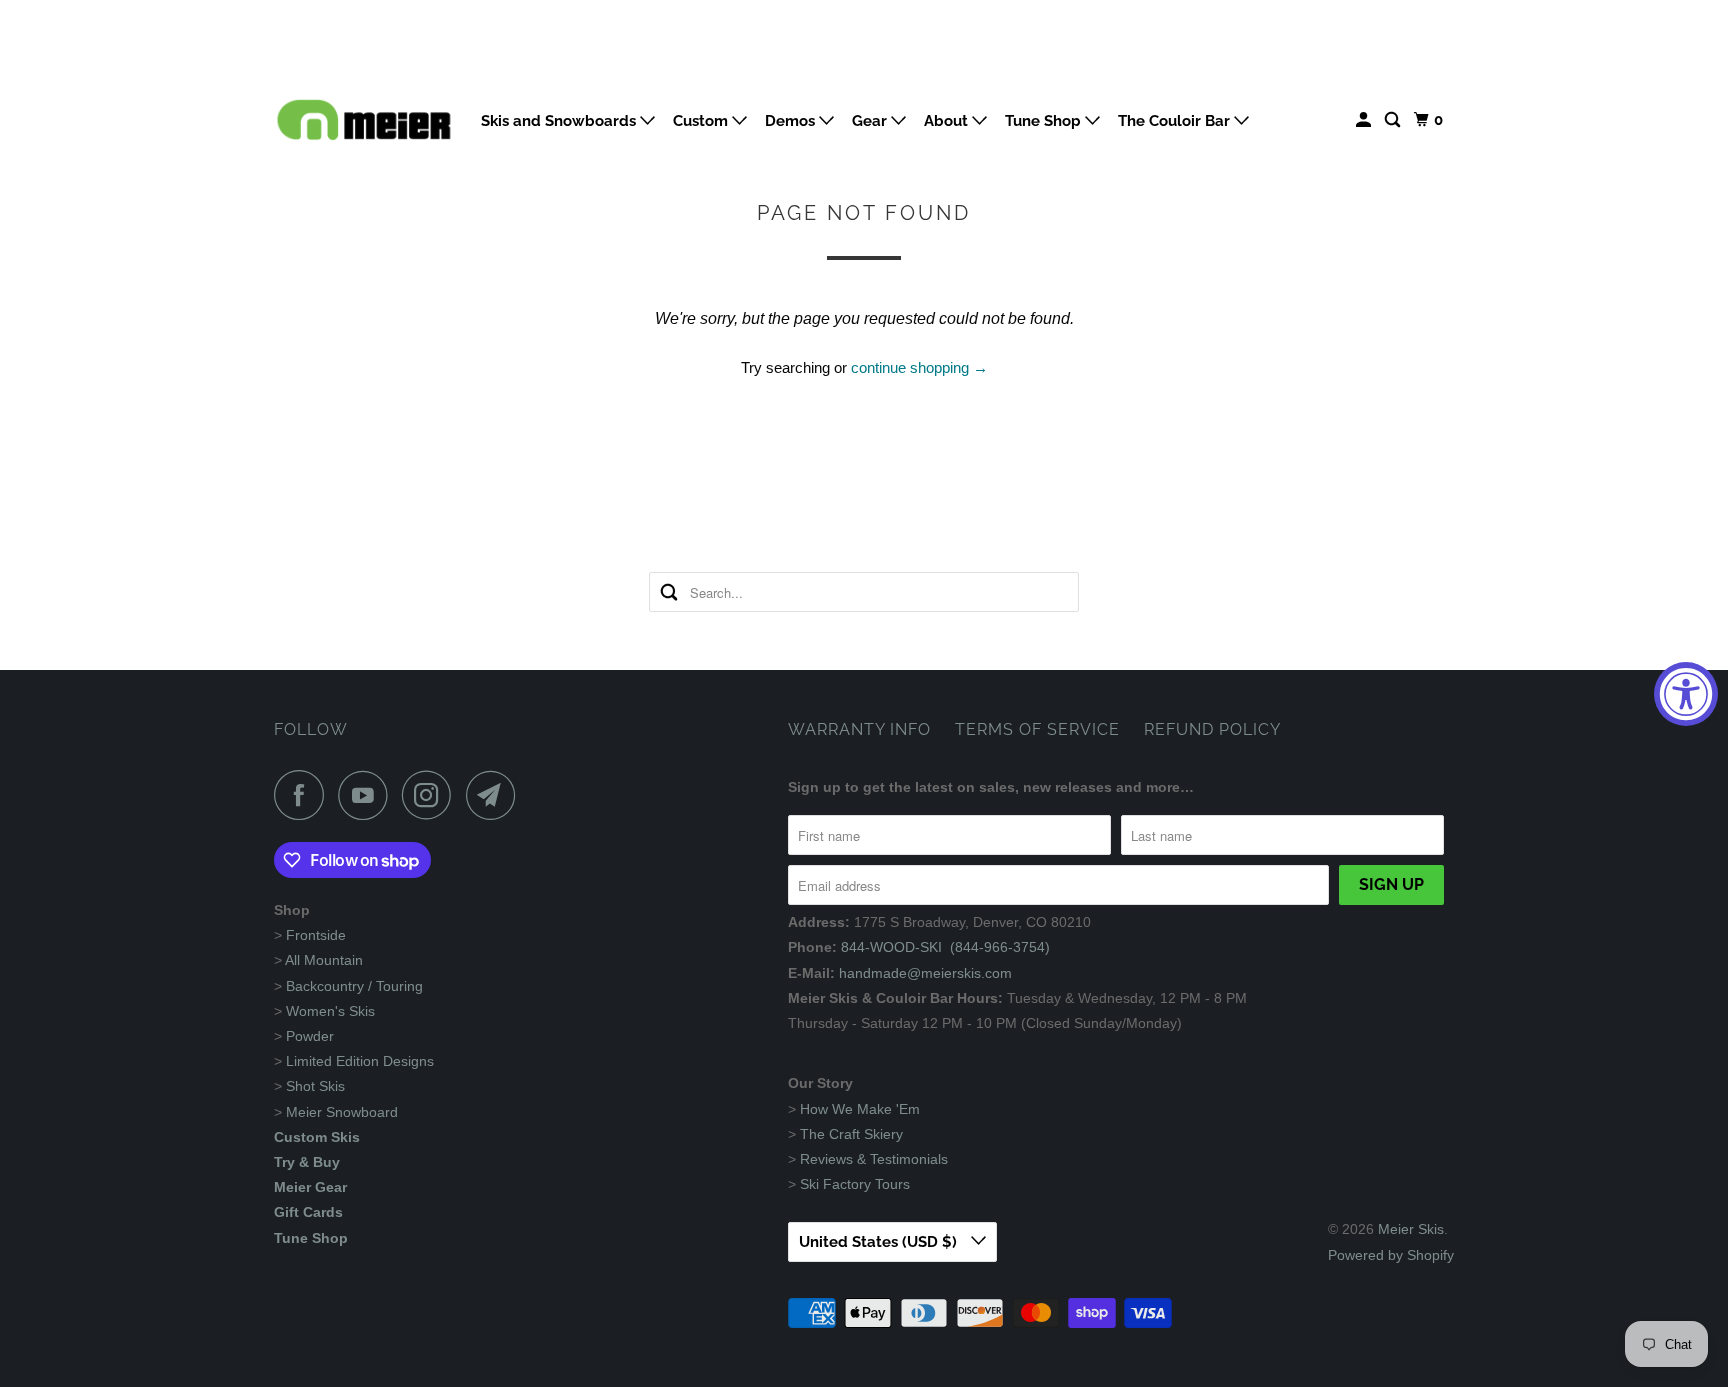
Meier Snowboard (342, 1112)
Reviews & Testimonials (874, 1159)
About (948, 121)
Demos (792, 121)
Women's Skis (330, 1011)
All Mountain (324, 960)
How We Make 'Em (860, 1109)
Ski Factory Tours (855, 1184)
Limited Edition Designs (360, 1061)
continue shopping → (919, 367)
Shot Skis (315, 1086)
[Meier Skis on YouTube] (368, 795)
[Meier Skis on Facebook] (304, 795)
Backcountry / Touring (354, 986)
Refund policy (1212, 729)
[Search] (1394, 120)
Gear (871, 121)
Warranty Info (859, 729)
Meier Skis (1411, 1229)
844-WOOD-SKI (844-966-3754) (945, 947)
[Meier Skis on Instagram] (432, 795)
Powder (310, 1036)
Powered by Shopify (1391, 1255)
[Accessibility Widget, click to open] (1686, 694)
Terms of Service (1037, 729)
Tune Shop (1045, 121)
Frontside (316, 935)
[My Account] (1365, 120)
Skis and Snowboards (560, 121)
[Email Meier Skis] (496, 795)
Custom (702, 121)
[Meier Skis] (364, 128)
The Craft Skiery (851, 1134)
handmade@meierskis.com (925, 973)
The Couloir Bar (1176, 121)
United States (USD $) (880, 1242)
